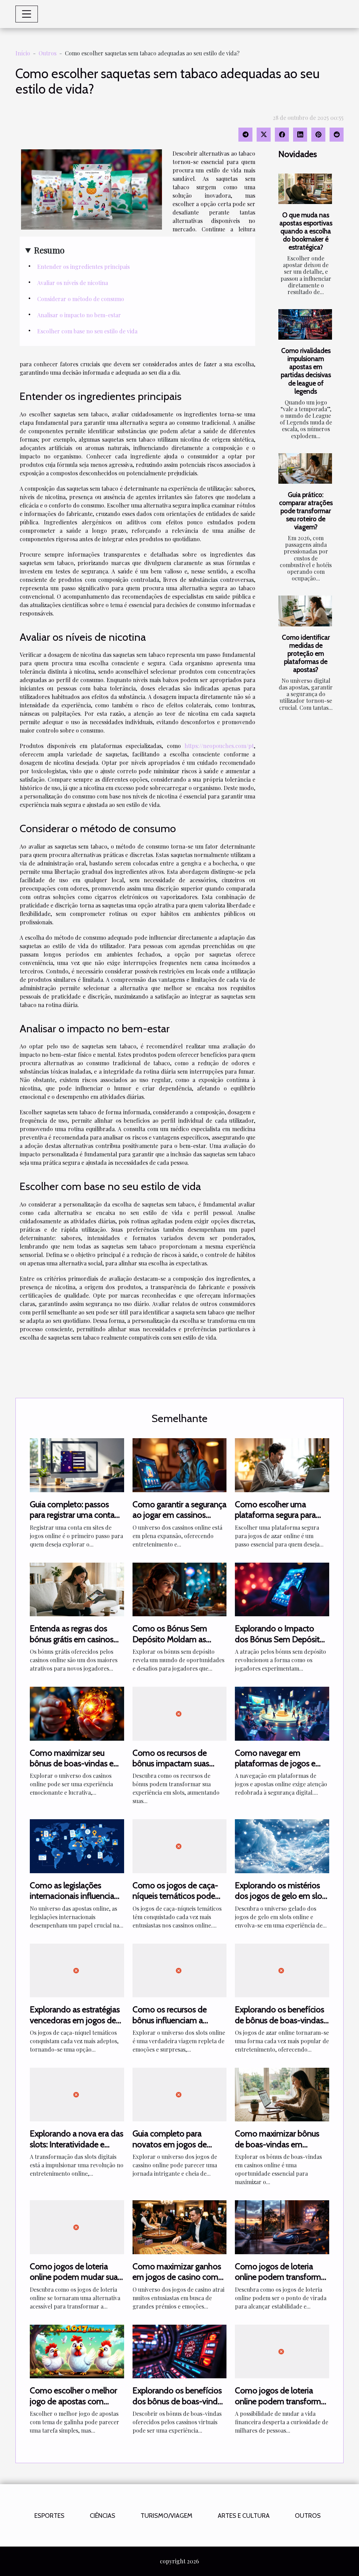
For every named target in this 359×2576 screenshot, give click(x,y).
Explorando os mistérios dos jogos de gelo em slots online (282, 1896)
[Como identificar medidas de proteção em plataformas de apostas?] (305, 611)
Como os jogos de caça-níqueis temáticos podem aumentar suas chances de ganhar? (179, 1901)
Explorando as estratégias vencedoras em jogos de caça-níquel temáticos (75, 2020)
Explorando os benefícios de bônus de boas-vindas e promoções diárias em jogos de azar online (280, 2025)
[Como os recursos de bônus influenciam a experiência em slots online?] (180, 1970)
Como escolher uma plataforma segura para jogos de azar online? (275, 1515)
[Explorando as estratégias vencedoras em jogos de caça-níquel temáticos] (77, 1970)
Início (23, 53)
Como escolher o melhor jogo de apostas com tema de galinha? (73, 2401)
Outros (48, 53)
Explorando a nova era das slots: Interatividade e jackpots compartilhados (77, 2144)
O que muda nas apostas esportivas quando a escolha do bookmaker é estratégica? (306, 231)
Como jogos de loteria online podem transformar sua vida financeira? (281, 2277)
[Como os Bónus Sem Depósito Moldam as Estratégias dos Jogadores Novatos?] (180, 1589)
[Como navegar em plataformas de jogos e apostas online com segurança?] (282, 1713)
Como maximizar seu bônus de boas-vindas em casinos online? (75, 1763)
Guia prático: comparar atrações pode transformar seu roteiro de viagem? (306, 511)
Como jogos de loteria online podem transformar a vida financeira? (281, 2401)
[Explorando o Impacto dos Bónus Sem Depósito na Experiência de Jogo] (282, 1589)
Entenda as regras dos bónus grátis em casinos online (72, 1639)
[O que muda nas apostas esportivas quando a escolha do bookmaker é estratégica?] (305, 189)
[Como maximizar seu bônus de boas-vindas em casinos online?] (77, 1713)
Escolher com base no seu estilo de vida (87, 331)
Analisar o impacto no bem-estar (79, 315)
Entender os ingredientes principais (83, 267)
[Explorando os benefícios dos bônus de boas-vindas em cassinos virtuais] (180, 2350)
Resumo (49, 250)
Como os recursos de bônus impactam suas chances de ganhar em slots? (172, 1769)
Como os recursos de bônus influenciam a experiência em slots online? (170, 2025)
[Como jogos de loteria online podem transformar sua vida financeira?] (282, 2226)
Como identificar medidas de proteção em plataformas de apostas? (306, 653)
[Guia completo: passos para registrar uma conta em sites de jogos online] (77, 1464)
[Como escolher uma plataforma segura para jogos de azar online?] (282, 1464)
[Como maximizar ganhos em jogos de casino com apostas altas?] (180, 2226)
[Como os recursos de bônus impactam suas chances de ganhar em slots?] (180, 1713)
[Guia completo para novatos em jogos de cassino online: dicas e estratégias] (180, 2094)
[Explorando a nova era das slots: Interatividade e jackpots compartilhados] (77, 2094)
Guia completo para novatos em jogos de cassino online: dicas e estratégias (171, 2149)
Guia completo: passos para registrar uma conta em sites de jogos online (72, 1515)
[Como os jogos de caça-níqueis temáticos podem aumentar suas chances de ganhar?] (180, 1845)
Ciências (103, 2516)
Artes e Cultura (244, 2516)
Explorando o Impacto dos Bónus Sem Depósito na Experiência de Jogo (280, 1639)
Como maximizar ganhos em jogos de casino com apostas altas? (177, 2277)
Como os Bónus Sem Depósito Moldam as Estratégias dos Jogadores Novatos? (178, 1644)
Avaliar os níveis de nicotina (73, 283)
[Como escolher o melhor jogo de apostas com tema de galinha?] (77, 2350)
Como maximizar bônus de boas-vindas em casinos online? (277, 2144)
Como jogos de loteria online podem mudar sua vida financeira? (74, 2277)
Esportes (49, 2516)
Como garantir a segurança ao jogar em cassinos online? (179, 1515)
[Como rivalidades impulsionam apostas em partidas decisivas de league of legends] (305, 324)
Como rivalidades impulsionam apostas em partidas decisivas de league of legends (306, 371)
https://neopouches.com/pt (219, 746)
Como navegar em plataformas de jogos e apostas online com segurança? (275, 1769)
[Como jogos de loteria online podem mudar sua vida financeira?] (77, 2226)
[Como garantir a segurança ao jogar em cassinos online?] (180, 1464)
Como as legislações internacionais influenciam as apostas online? (76, 1896)
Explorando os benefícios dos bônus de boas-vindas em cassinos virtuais (179, 2401)
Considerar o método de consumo (81, 299)
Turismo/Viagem (167, 2516)
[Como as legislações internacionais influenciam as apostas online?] (77, 1845)
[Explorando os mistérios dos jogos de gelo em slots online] (282, 1845)
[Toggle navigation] (27, 14)
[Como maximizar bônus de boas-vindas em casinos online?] (282, 2094)
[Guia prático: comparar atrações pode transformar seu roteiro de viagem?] (305, 468)
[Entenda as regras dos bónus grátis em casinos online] (77, 1589)
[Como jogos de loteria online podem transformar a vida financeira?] (282, 2350)
